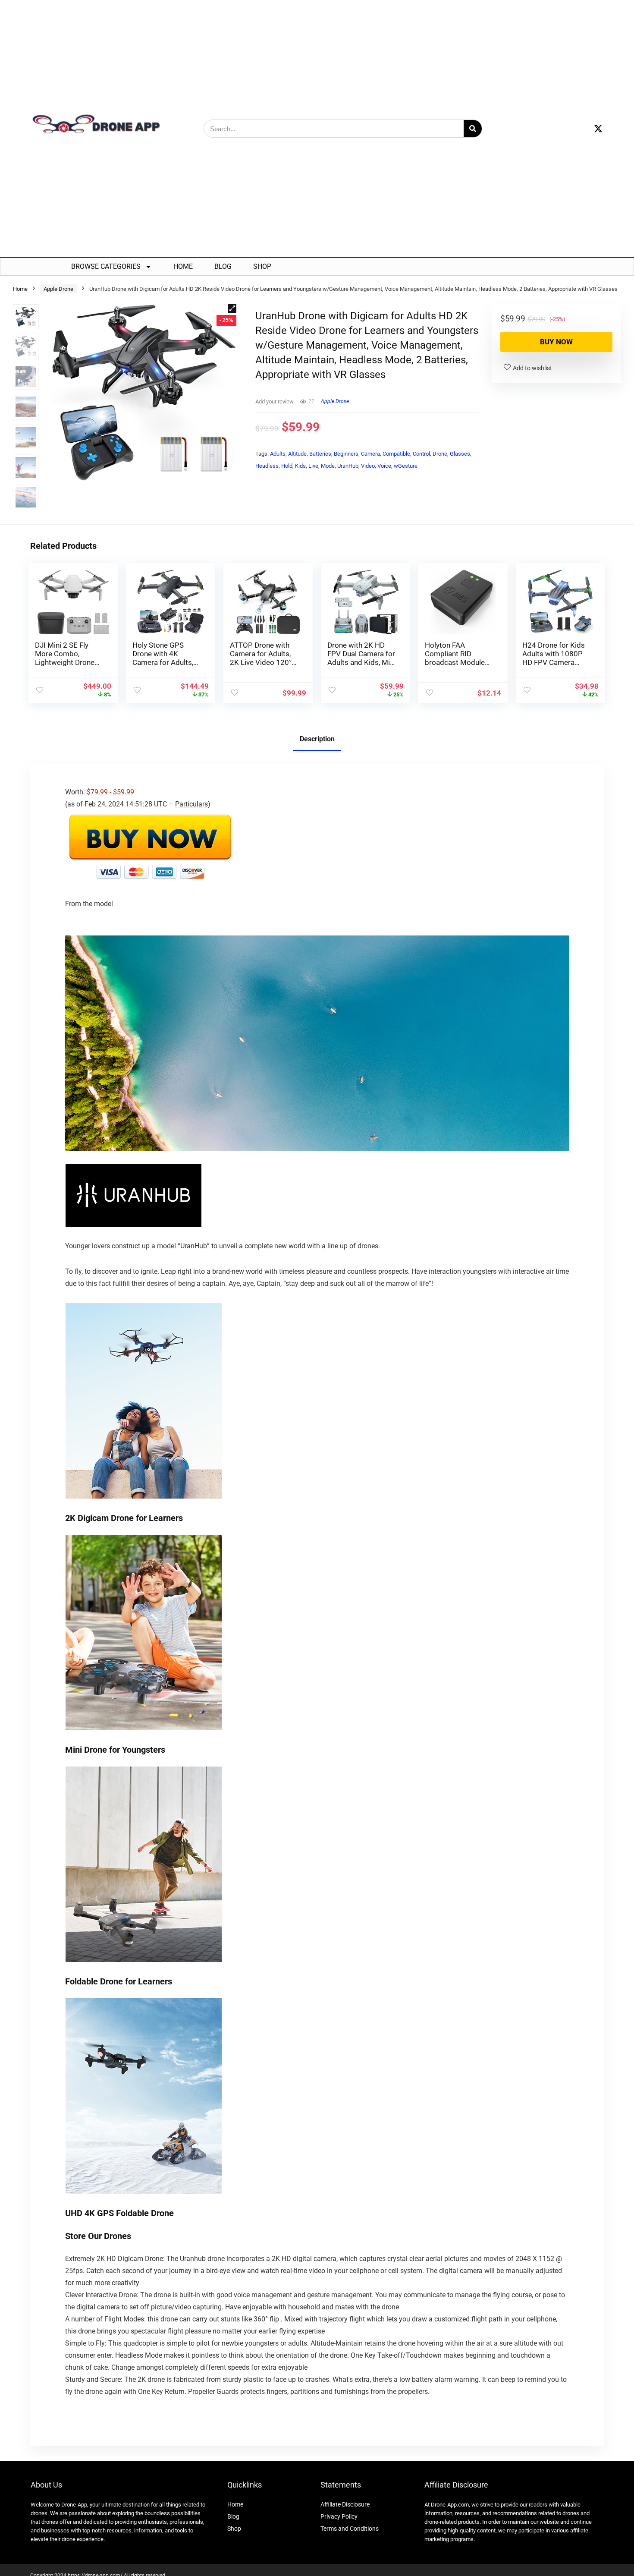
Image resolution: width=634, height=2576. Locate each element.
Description (317, 739)
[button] (232, 309)
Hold (287, 466)
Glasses (460, 454)
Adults (278, 454)
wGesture (406, 466)
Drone (440, 454)
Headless (267, 466)
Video (368, 466)
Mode (328, 466)
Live (313, 466)
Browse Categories (106, 266)
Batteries (320, 454)
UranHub (348, 466)
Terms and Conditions (350, 2529)
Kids (300, 466)
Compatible (396, 454)
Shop (262, 266)
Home (183, 266)
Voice (384, 466)
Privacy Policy (339, 2516)
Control (421, 454)
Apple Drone (58, 289)
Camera (370, 454)
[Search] (473, 129)
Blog (223, 266)
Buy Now (556, 342)
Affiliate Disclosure (345, 2504)
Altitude (297, 454)
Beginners (346, 454)
